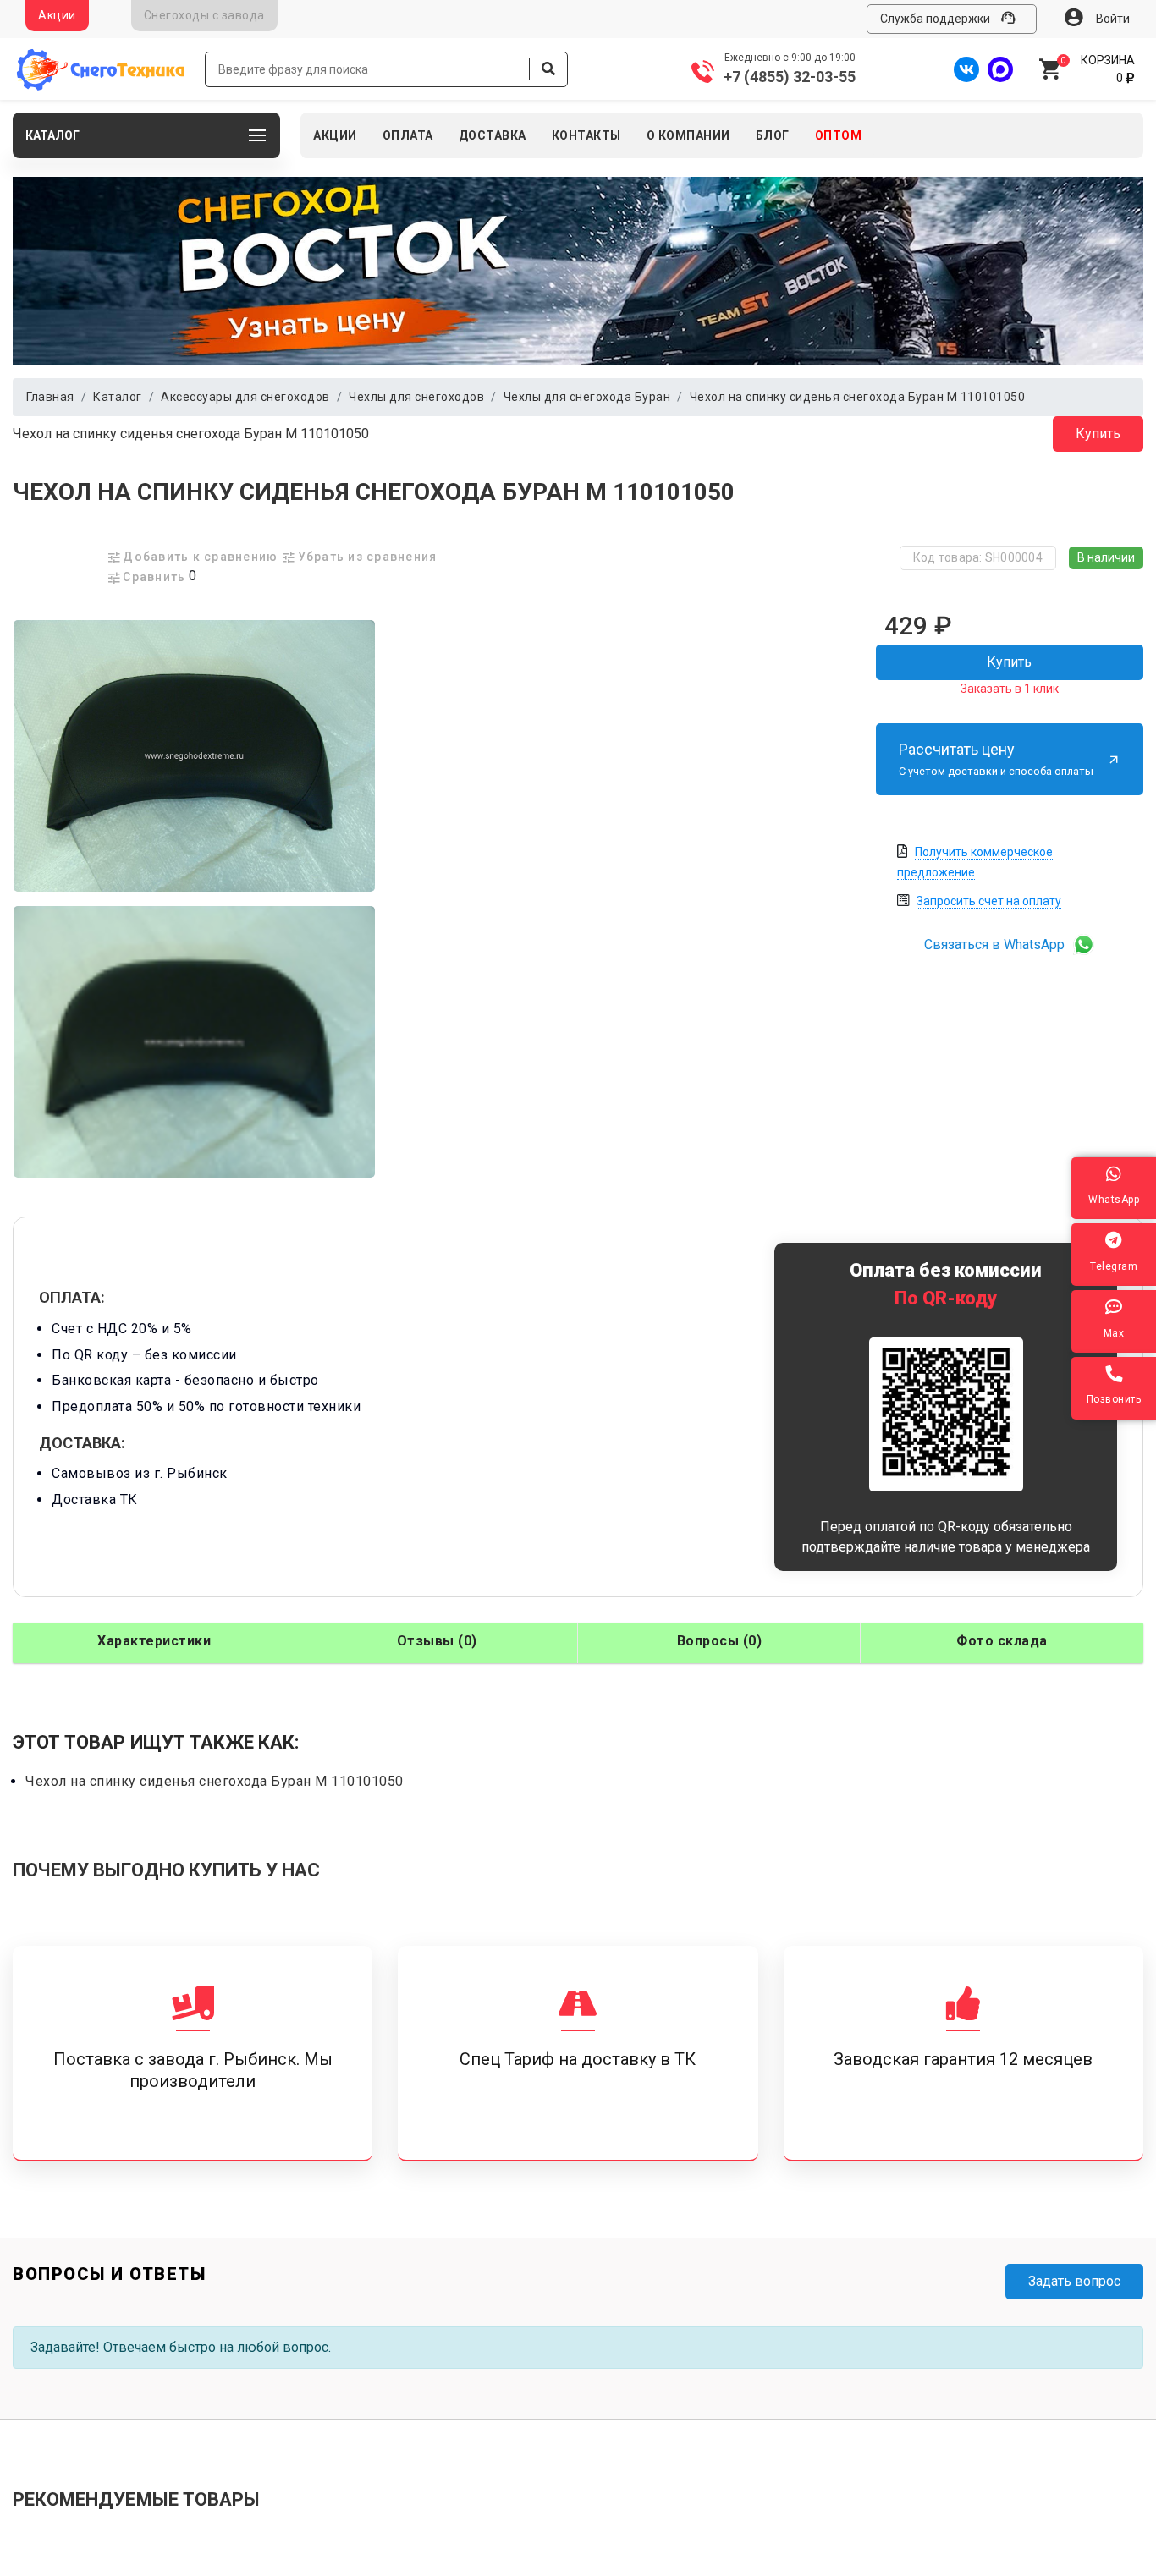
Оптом (839, 135)
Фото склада (1002, 1641)
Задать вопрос (1074, 2281)
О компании (688, 135)
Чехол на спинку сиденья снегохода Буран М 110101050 (191, 434)
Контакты (586, 135)
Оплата (408, 135)
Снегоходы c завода (204, 15)
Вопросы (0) (720, 1641)
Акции (57, 15)
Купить (1098, 434)
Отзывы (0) (437, 1641)
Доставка (493, 135)
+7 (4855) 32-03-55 (790, 77)
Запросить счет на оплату (989, 901)
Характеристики (154, 1641)
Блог (773, 135)
